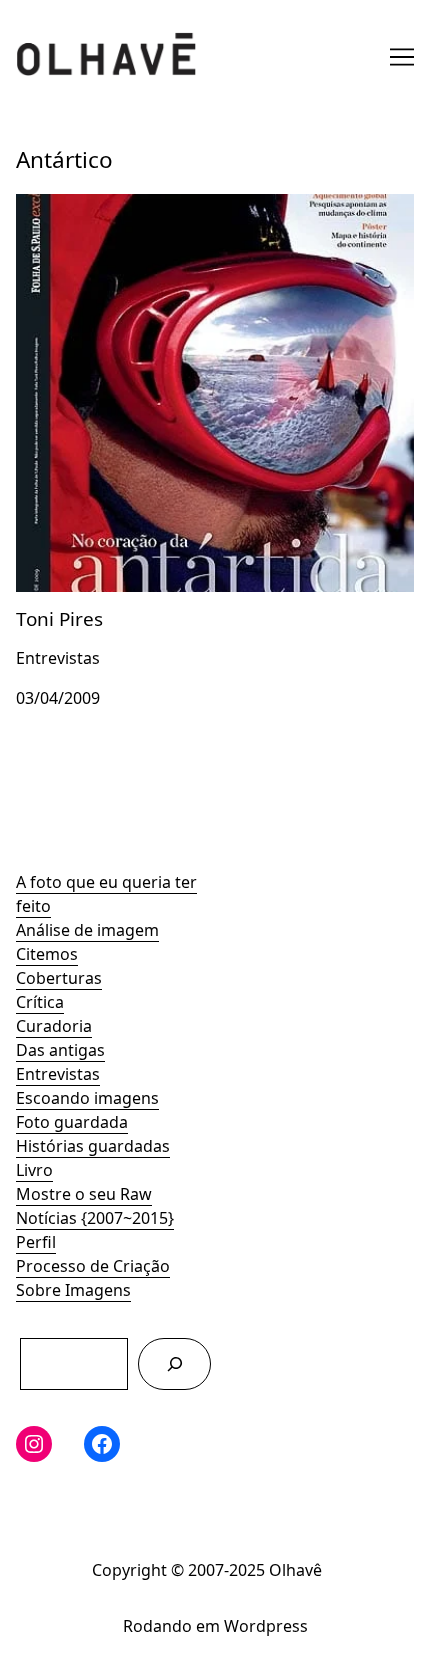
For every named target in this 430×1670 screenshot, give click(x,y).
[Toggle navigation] (402, 57)
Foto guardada (72, 1122)
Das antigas (60, 1050)
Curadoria (54, 1026)
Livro (34, 1170)
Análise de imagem (87, 930)
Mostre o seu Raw (84, 1194)
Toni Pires (53, 206)
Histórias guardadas (93, 1146)
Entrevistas (58, 1074)
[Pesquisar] (174, 1363)
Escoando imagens (87, 1098)
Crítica (40, 1002)
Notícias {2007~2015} (95, 1218)
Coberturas (59, 978)
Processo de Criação (93, 1266)
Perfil (36, 1242)
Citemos (47, 954)
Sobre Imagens (73, 1290)
